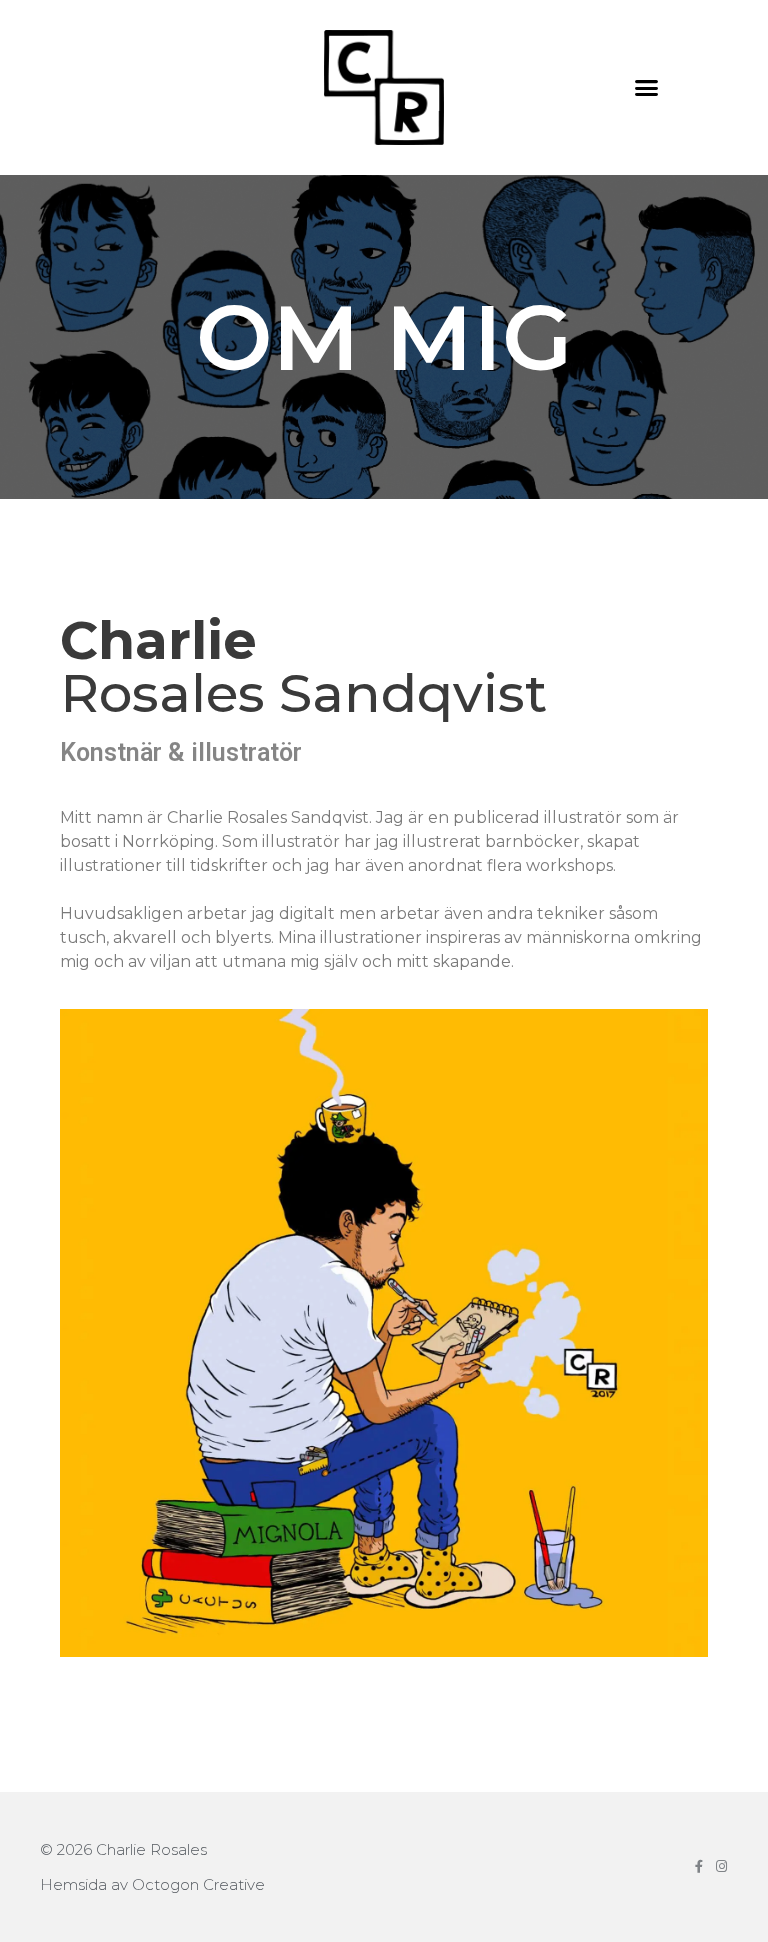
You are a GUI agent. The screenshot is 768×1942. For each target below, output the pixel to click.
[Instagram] (721, 1866)
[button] (647, 88)
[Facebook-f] (698, 1866)
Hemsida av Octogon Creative (152, 1884)
